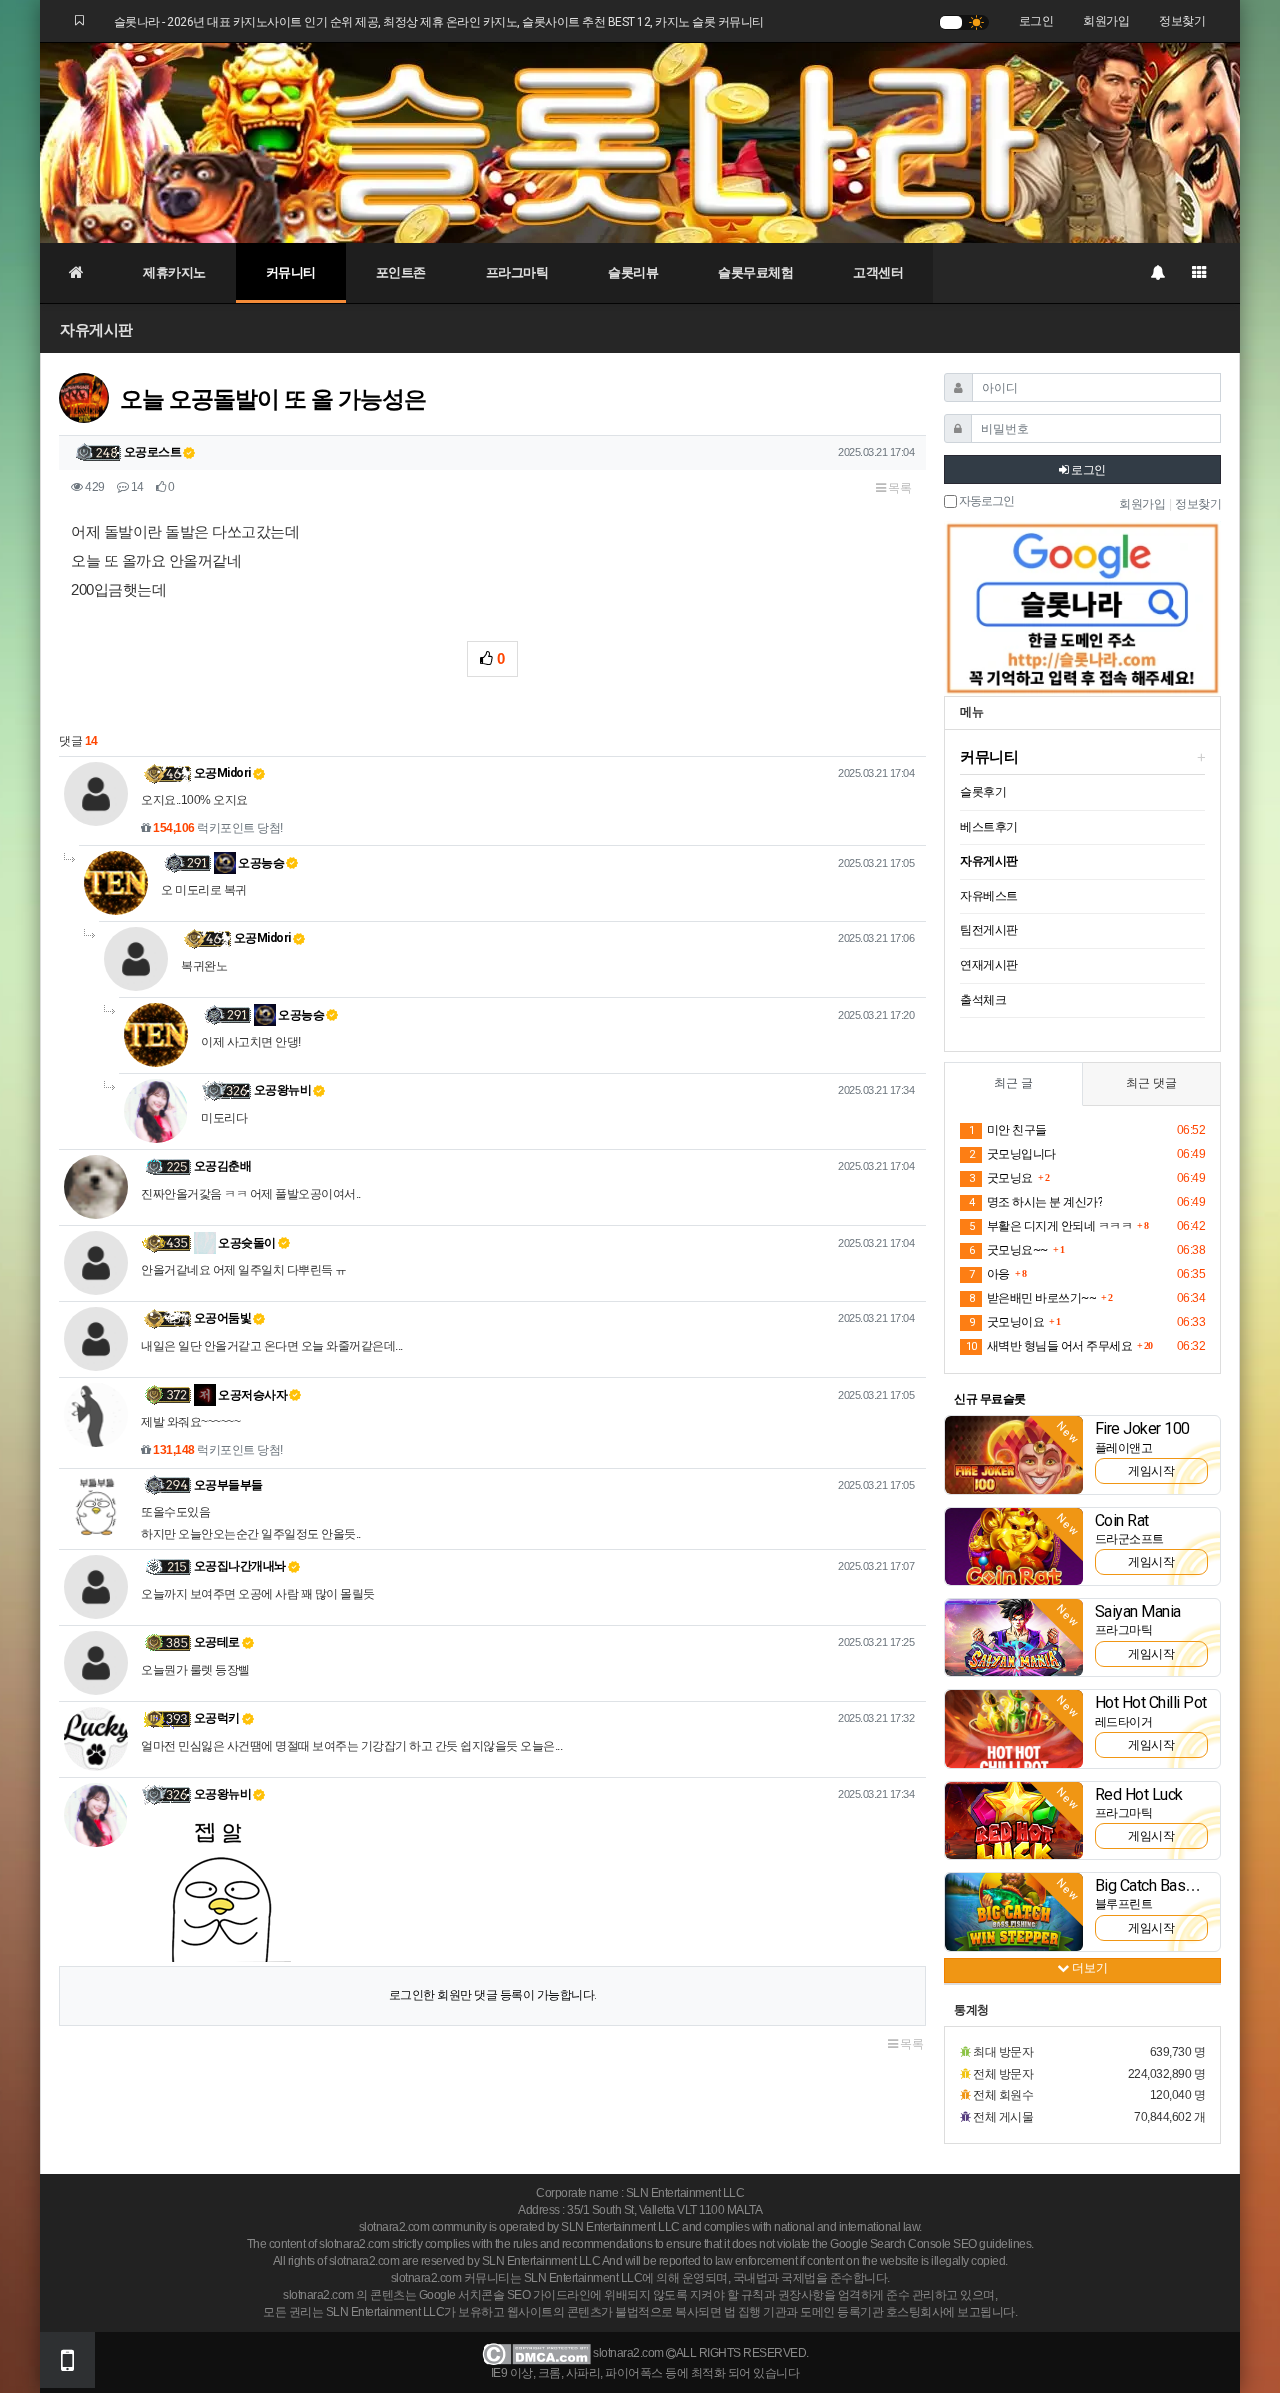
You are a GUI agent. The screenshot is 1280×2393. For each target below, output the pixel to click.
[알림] (1157, 273)
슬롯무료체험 (755, 272)
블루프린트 (1124, 1904)
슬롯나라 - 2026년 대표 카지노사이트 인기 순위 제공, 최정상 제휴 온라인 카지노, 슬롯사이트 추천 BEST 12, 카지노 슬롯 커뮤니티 (439, 22)
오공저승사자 (252, 1395)
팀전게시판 (989, 930)
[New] (1014, 1454)
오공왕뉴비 (283, 1090)
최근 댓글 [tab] (1151, 1083)
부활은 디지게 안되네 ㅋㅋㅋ (1050, 1226)
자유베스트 (989, 896)
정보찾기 (1182, 21)
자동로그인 (985, 501)
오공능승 (260, 863)
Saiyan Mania (1138, 1611)
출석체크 (983, 1000)
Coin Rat (1122, 1520)
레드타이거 (1124, 1722)
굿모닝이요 (1006, 1322)
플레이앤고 (1124, 1448)
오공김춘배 (223, 1166)
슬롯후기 (983, 792)
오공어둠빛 (223, 1318)
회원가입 (1106, 21)
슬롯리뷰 (633, 272)
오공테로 (217, 1642)
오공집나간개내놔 (240, 1566)
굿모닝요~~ (1008, 1250)
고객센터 (878, 272)
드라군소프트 (1129, 1539)
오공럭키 (217, 1718)
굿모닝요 (1001, 1178)
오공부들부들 (228, 1485)
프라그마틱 (517, 272)
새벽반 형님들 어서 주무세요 (1049, 1346)
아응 (989, 1274)
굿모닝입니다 (1012, 1154)
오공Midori (222, 773)
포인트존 (401, 272)
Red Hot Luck (1139, 1794)
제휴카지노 (174, 272)
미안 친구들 (1008, 1130)
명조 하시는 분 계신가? (1035, 1202)
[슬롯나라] (640, 142)
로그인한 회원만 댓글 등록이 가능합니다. (493, 1995)
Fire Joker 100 (1142, 1428)
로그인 (1036, 21)
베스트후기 (989, 827)
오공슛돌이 (246, 1243)
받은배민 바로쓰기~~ (1032, 1298)
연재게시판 (989, 965)
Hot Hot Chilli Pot (1151, 1702)
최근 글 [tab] (1013, 1083)
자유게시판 (96, 329)
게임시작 (1151, 1471)
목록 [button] (899, 488)
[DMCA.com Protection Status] (536, 2354)
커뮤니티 (291, 272)
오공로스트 (153, 452)
